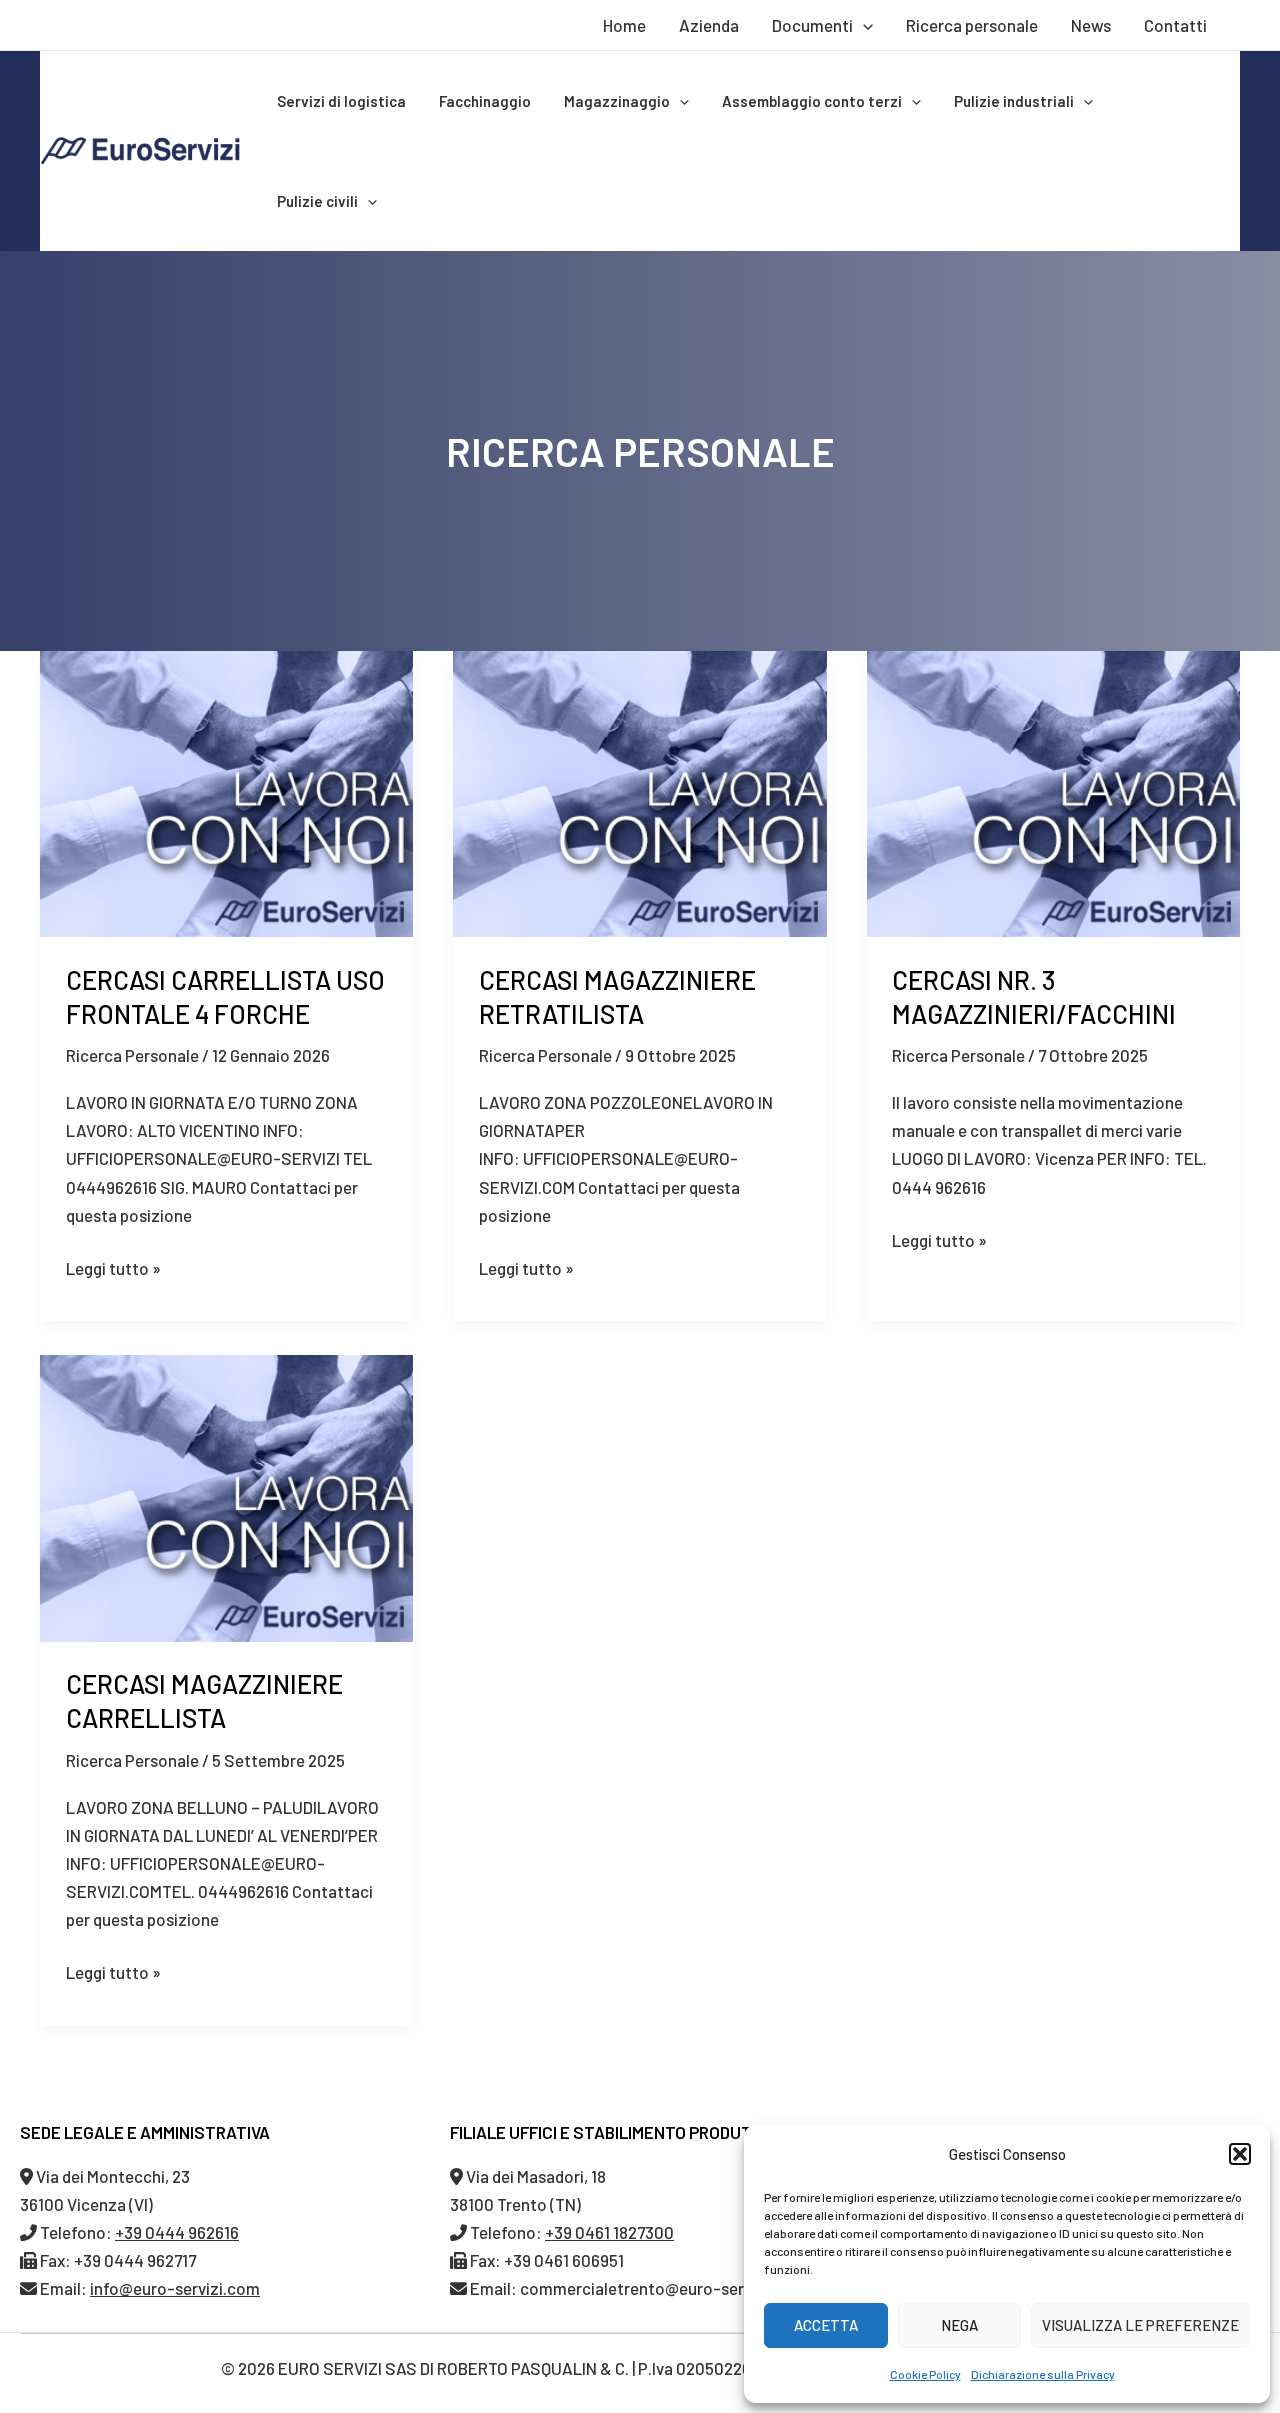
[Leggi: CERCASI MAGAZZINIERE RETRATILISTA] (639, 791)
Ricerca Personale (132, 1055)
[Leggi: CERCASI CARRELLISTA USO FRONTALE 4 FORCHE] (226, 791)
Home (624, 25)
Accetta (826, 2325)
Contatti (1175, 25)
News (1091, 25)
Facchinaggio (485, 101)
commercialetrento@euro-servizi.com (663, 2288)
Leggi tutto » (113, 1266)
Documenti (812, 25)
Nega (959, 2325)
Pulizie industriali (1014, 101)
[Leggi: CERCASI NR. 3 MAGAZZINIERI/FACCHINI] (1053, 791)
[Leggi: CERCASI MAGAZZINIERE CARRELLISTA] (226, 1496)
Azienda (709, 25)
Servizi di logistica (341, 101)
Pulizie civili (317, 201)
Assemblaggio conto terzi (812, 101)
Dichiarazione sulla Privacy (1043, 2374)
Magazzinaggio (617, 101)
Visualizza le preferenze (1140, 2325)
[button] (1240, 2154)
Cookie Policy (925, 2374)
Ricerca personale (972, 25)
